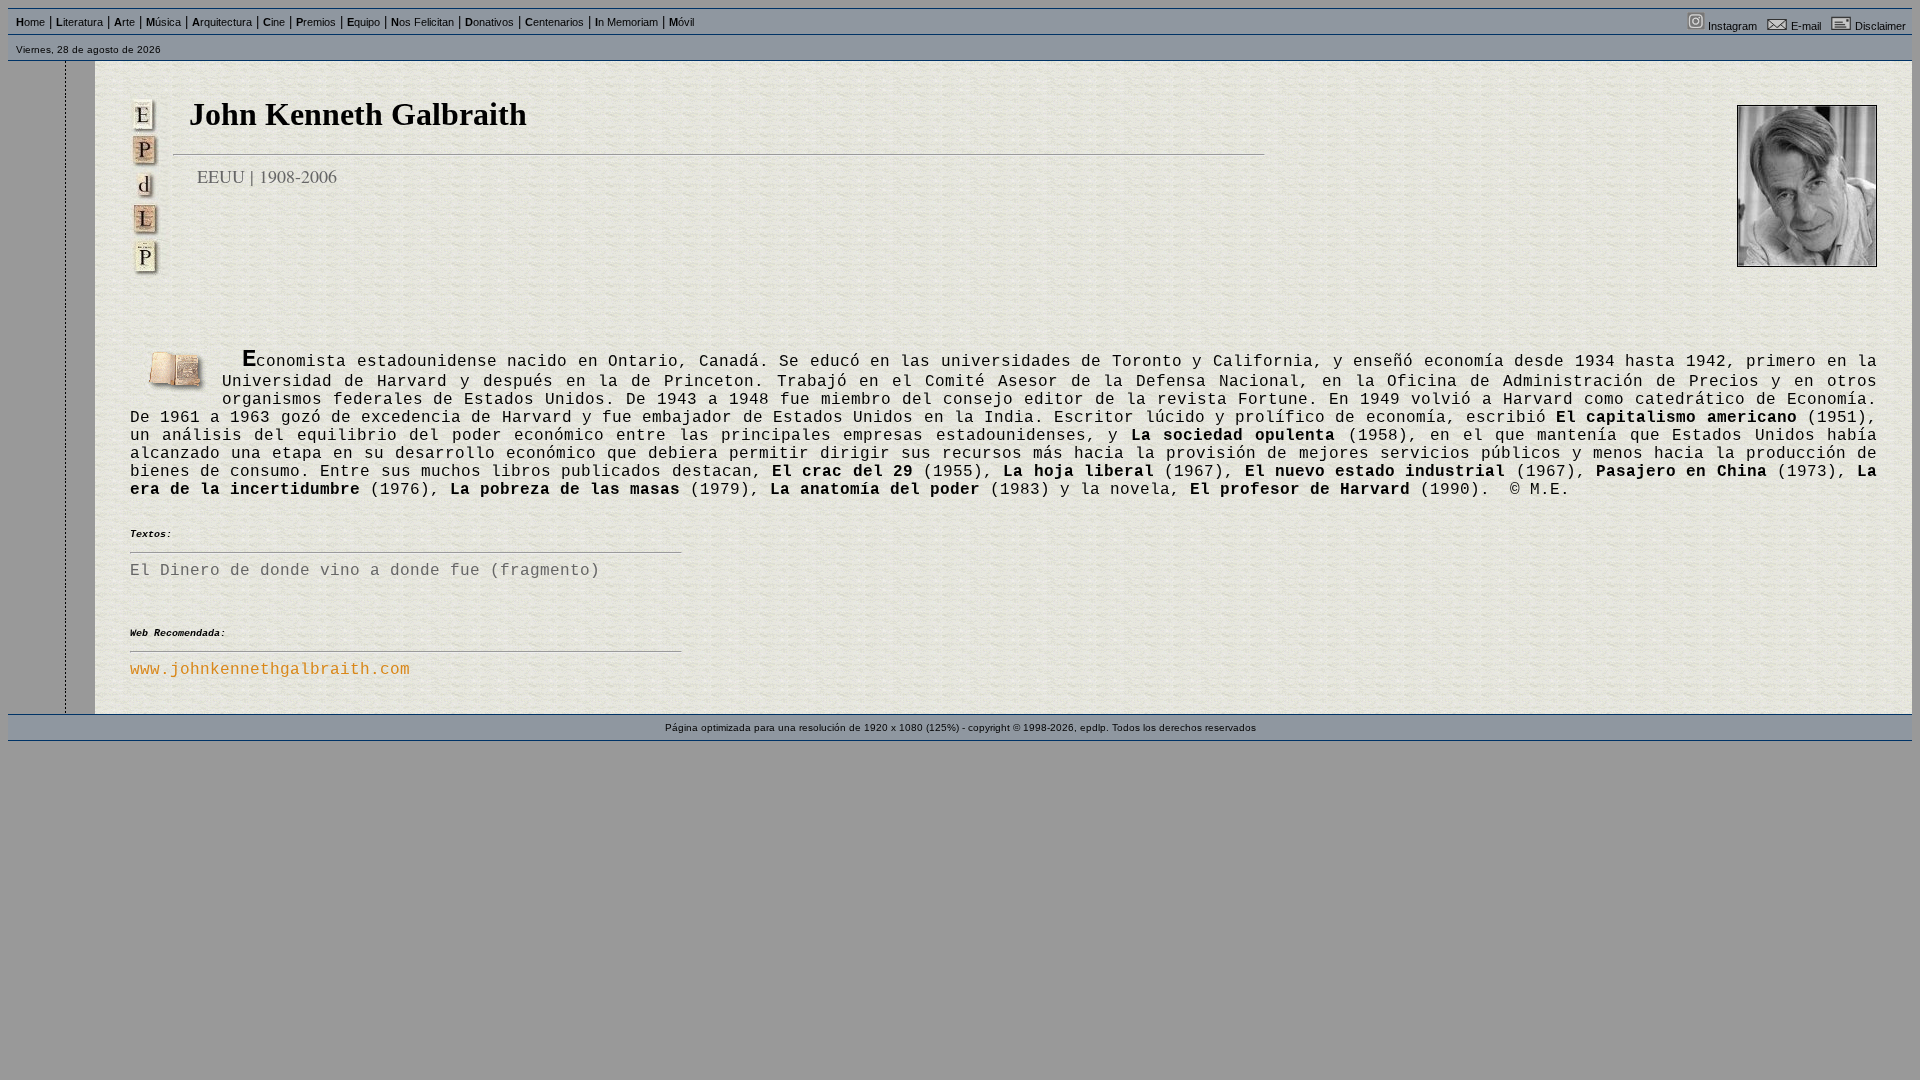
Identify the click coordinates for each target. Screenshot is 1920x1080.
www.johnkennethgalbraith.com (270, 670)
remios (316, 22)
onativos (489, 22)
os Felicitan (422, 22)
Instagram (1732, 26)
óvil (681, 22)
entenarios (554, 22)
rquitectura (222, 22)
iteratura (79, 22)
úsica (163, 22)
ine (274, 22)
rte (124, 22)
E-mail (1806, 26)
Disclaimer (1880, 26)
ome (30, 22)
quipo (363, 22)
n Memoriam (626, 22)
